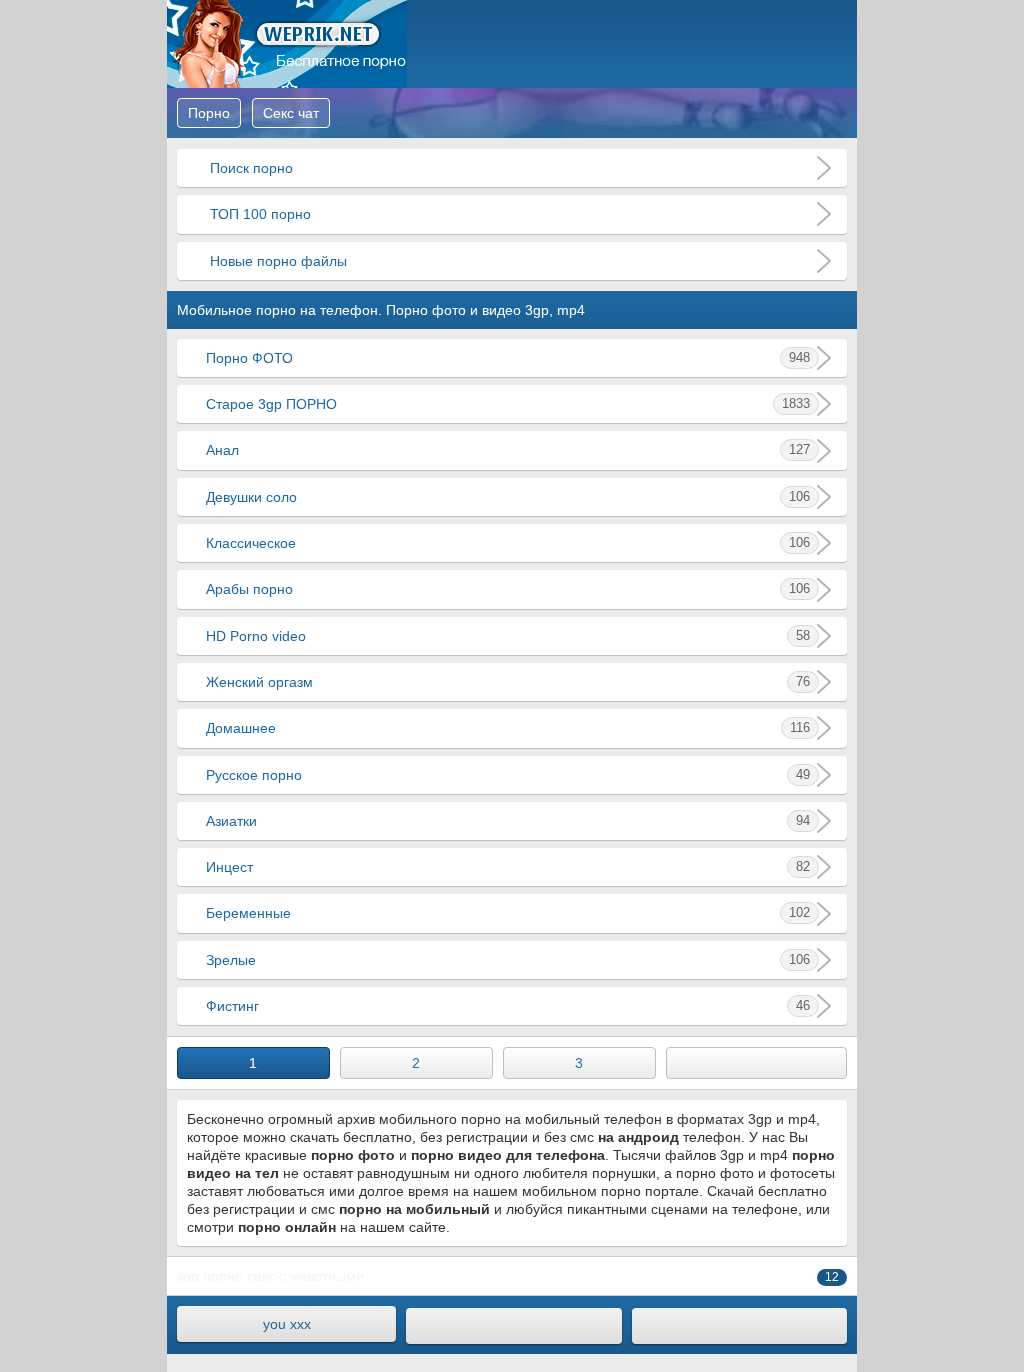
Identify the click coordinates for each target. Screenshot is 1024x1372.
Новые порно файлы (276, 261)
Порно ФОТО (508, 358)
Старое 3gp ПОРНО (508, 404)
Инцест (508, 867)
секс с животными (305, 1276)
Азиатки (508, 821)
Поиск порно (249, 168)
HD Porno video (508, 636)
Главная (287, 44)
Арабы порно (508, 589)
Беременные (508, 913)
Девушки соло (508, 497)
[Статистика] (739, 1326)
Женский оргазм (508, 682)
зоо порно (210, 1276)
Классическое (508, 543)
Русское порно (508, 775)
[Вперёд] (756, 1063)
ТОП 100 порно (258, 214)
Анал (508, 450)
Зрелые (508, 960)
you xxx (287, 1324)
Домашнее (508, 728)
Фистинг (508, 1006)
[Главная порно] (513, 1326)
